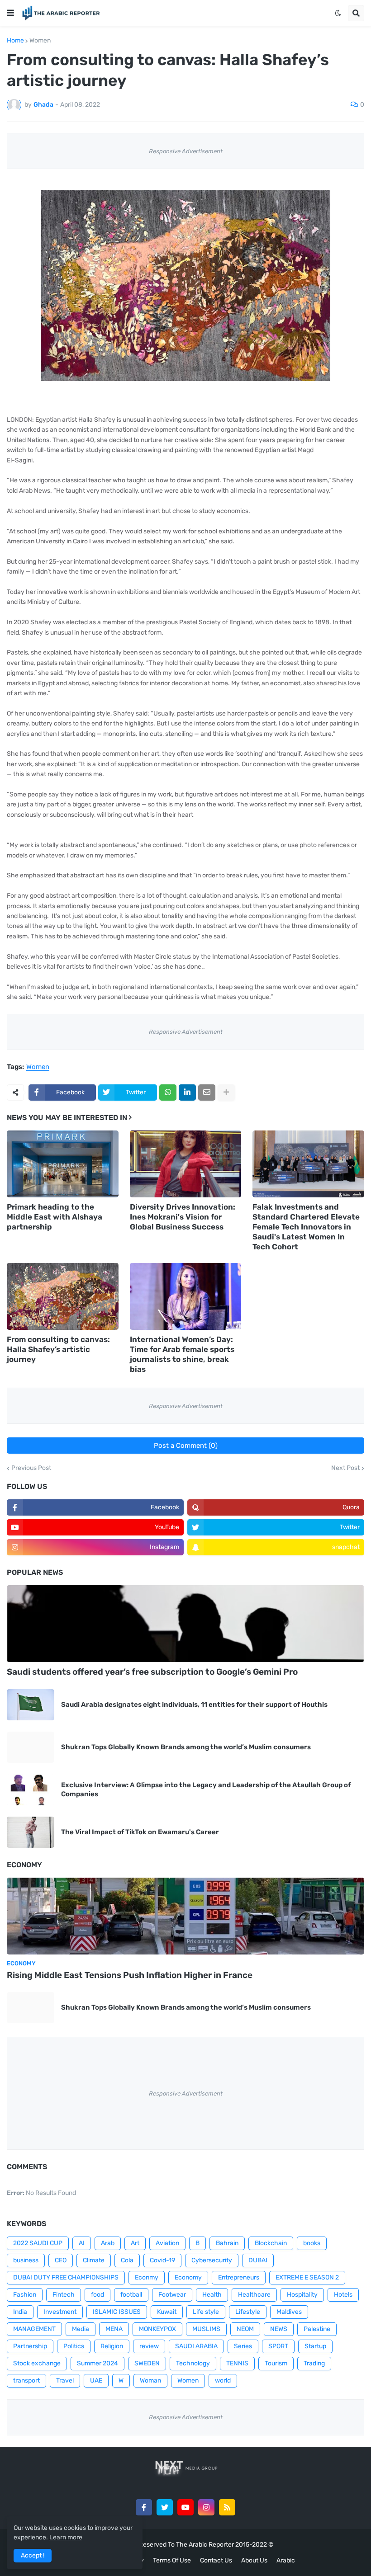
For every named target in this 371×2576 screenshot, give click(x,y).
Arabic (286, 2560)
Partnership (30, 2346)
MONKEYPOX (157, 2329)
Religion (112, 2346)
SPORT (278, 2346)
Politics (74, 2346)
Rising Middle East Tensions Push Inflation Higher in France (130, 1975)
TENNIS (237, 2363)
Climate (94, 2260)
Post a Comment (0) (186, 1446)
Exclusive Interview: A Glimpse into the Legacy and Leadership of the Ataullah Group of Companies (206, 1790)
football (131, 2295)
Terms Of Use (172, 2560)
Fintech (64, 2295)
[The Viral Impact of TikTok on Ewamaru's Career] (31, 1832)
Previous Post (31, 1468)
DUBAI (258, 2260)
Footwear (172, 2295)
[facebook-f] (144, 2507)
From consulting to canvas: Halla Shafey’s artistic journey (58, 1349)
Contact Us (216, 2560)
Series (243, 2346)
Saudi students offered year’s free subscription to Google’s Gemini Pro (152, 1672)
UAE (96, 2381)
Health (212, 2295)
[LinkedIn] (187, 1093)
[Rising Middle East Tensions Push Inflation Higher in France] (185, 1916)
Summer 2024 (98, 2363)
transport (26, 2381)
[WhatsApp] (168, 1093)
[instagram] (206, 2507)
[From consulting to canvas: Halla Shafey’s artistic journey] (63, 1296)
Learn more (66, 2537)
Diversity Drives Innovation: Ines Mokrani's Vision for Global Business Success (183, 1217)
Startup (315, 2346)
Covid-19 (162, 2260)
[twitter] (165, 2507)
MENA (114, 2329)
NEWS (279, 2329)
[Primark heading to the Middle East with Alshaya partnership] (63, 1164)
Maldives (289, 2312)
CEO (61, 2260)
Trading (314, 2363)
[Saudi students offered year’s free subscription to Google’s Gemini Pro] (185, 1624)
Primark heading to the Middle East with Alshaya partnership (55, 1217)
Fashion (25, 2295)
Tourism (276, 2363)
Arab (108, 2243)
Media (81, 2329)
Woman (150, 2381)
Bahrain (227, 2243)
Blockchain (271, 2243)
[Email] (207, 1093)
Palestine (317, 2329)
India (20, 2312)
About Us (254, 2560)
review (149, 2346)
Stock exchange (37, 2363)
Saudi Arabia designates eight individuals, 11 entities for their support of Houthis (194, 1705)
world (223, 2381)
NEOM (245, 2329)
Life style (206, 2312)
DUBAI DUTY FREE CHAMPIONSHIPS (66, 2277)
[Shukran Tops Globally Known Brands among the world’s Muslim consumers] (31, 1747)
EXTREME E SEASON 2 (307, 2277)
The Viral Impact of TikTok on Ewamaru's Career (140, 1832)
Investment (60, 2312)
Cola (127, 2260)
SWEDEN (147, 2363)
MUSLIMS (206, 2329)
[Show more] (226, 1093)
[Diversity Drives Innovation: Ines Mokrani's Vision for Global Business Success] (186, 1164)
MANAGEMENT (34, 2329)
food (98, 2295)
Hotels (343, 2295)
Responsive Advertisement (186, 151)
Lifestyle (248, 2312)
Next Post (345, 1468)
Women (40, 41)
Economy (188, 2277)
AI (82, 2243)
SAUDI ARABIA (196, 2346)
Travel (65, 2381)
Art (135, 2243)
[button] (10, 13)
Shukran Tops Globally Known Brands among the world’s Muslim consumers (186, 1747)
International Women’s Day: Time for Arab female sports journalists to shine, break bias (182, 1354)
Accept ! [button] (33, 2555)
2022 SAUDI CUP (38, 2243)
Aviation (167, 2243)
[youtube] (185, 2507)
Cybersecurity (212, 2260)
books (312, 2243)
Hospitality (302, 2295)
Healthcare (254, 2295)
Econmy (147, 2277)
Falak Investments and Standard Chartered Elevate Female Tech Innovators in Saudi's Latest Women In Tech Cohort (306, 1227)
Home (15, 41)
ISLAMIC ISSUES (117, 2312)
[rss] (227, 2507)
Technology (193, 2363)
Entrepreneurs (239, 2277)
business (26, 2260)
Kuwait (167, 2312)
